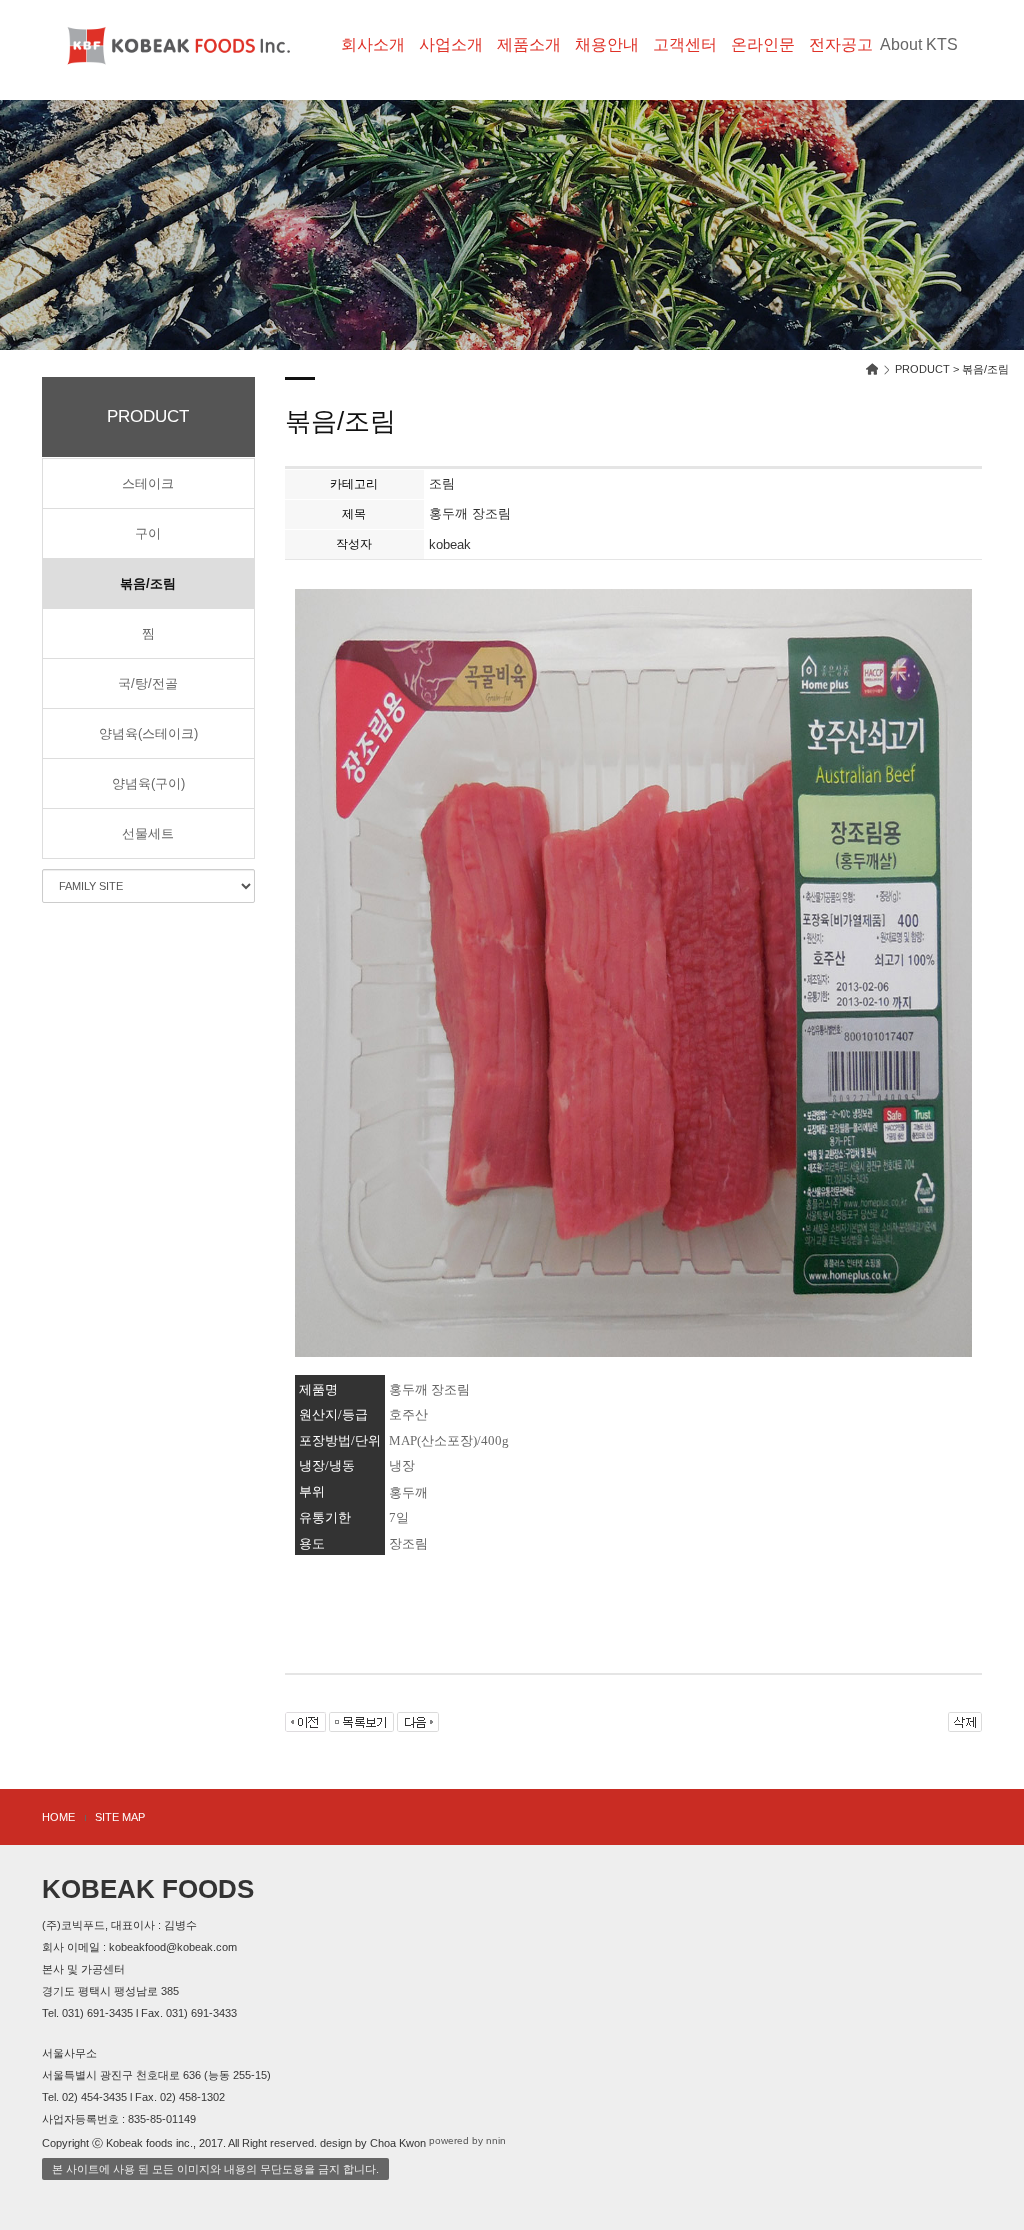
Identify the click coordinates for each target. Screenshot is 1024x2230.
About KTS (919, 44)
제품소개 (529, 44)
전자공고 (841, 44)
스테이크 (148, 483)
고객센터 (685, 44)
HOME (58, 1817)
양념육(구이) (148, 783)
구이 (148, 533)
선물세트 (148, 833)
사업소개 (451, 44)
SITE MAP (120, 1817)
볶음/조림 (148, 583)
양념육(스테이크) (148, 733)
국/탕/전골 (148, 683)
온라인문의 (763, 60)
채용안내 (607, 44)
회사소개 (373, 44)
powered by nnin (467, 2141)
